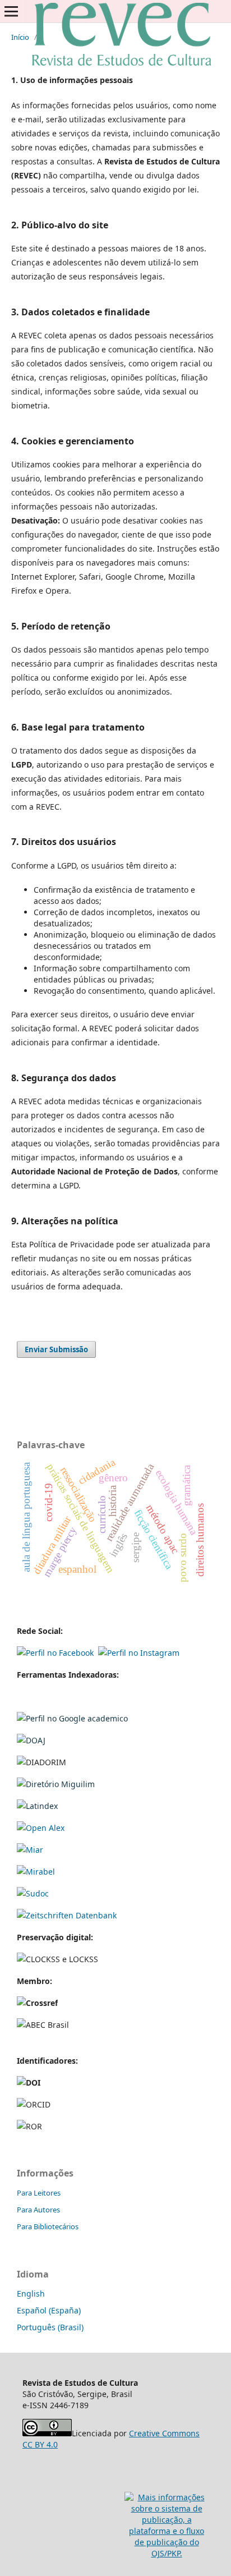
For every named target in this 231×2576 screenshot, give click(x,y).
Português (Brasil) (50, 2327)
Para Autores (38, 2210)
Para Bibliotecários (48, 2226)
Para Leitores (39, 2193)
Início (20, 37)
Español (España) (49, 2310)
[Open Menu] (11, 11)
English (31, 2293)
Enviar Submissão (56, 1349)
